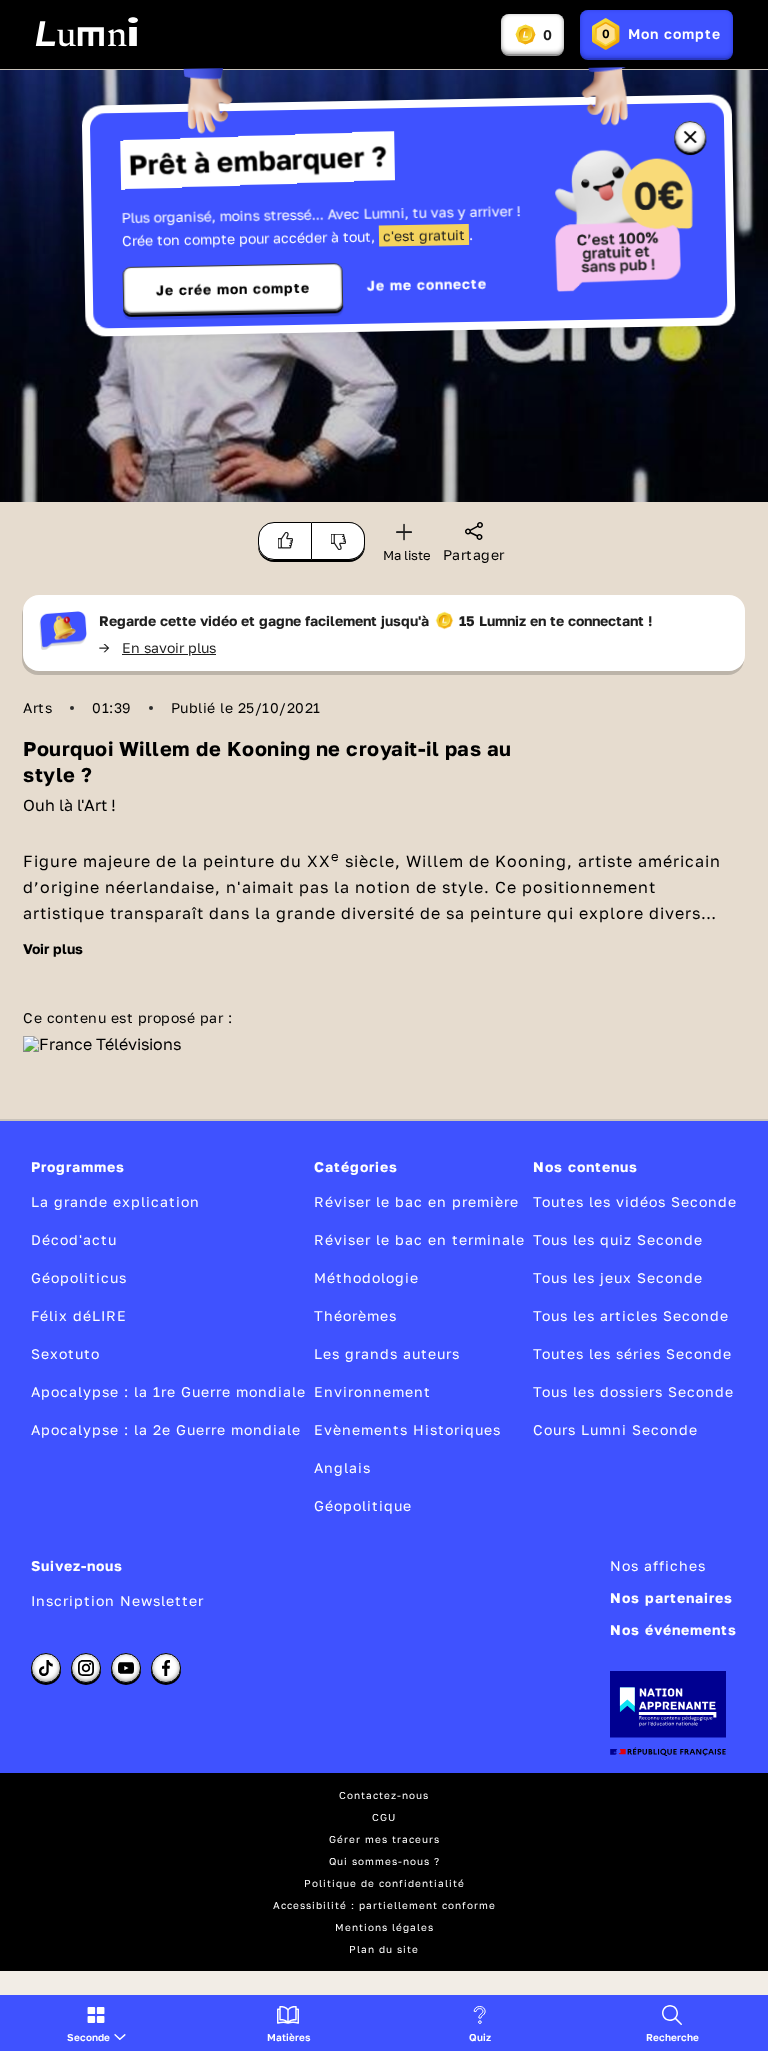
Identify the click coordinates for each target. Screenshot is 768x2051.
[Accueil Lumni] (86, 32)
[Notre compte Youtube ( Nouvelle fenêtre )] (126, 1668)
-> (157, 647)
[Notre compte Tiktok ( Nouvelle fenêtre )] (46, 1668)
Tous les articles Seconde (631, 1315)
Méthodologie (366, 1277)
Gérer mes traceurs (384, 1839)
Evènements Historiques (407, 1429)
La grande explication (115, 1201)
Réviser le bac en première (416, 1201)
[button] (96, 2023)
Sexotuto (65, 1353)
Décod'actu (74, 1239)
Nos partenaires (671, 1597)
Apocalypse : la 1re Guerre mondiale (168, 1391)
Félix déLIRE (79, 1315)
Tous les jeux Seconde (618, 1277)
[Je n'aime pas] (338, 541)
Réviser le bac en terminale (419, 1239)
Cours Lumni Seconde (615, 1429)
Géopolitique (363, 1505)
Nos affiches (658, 1565)
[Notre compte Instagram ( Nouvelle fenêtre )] (86, 1668)
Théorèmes (355, 1315)
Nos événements (673, 1629)
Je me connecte (427, 284)
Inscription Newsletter (117, 1600)
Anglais (342, 1467)
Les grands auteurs (387, 1353)
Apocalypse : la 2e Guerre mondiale (166, 1429)
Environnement (372, 1391)
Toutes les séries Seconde (632, 1353)
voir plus (53, 949)
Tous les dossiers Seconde (633, 1391)
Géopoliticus (79, 1277)
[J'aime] (285, 541)
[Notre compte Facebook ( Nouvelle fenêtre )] (166, 1668)
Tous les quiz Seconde (618, 1239)
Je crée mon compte (233, 289)
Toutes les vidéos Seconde (635, 1201)
